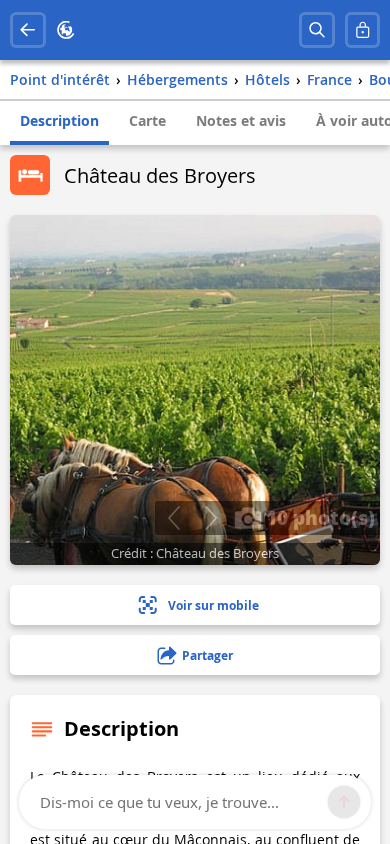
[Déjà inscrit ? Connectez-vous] (363, 30)
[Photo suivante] (210, 518)
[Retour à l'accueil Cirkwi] (66, 30)
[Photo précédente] (173, 518)
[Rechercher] (317, 30)
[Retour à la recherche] (28, 30)
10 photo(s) (318, 517)
